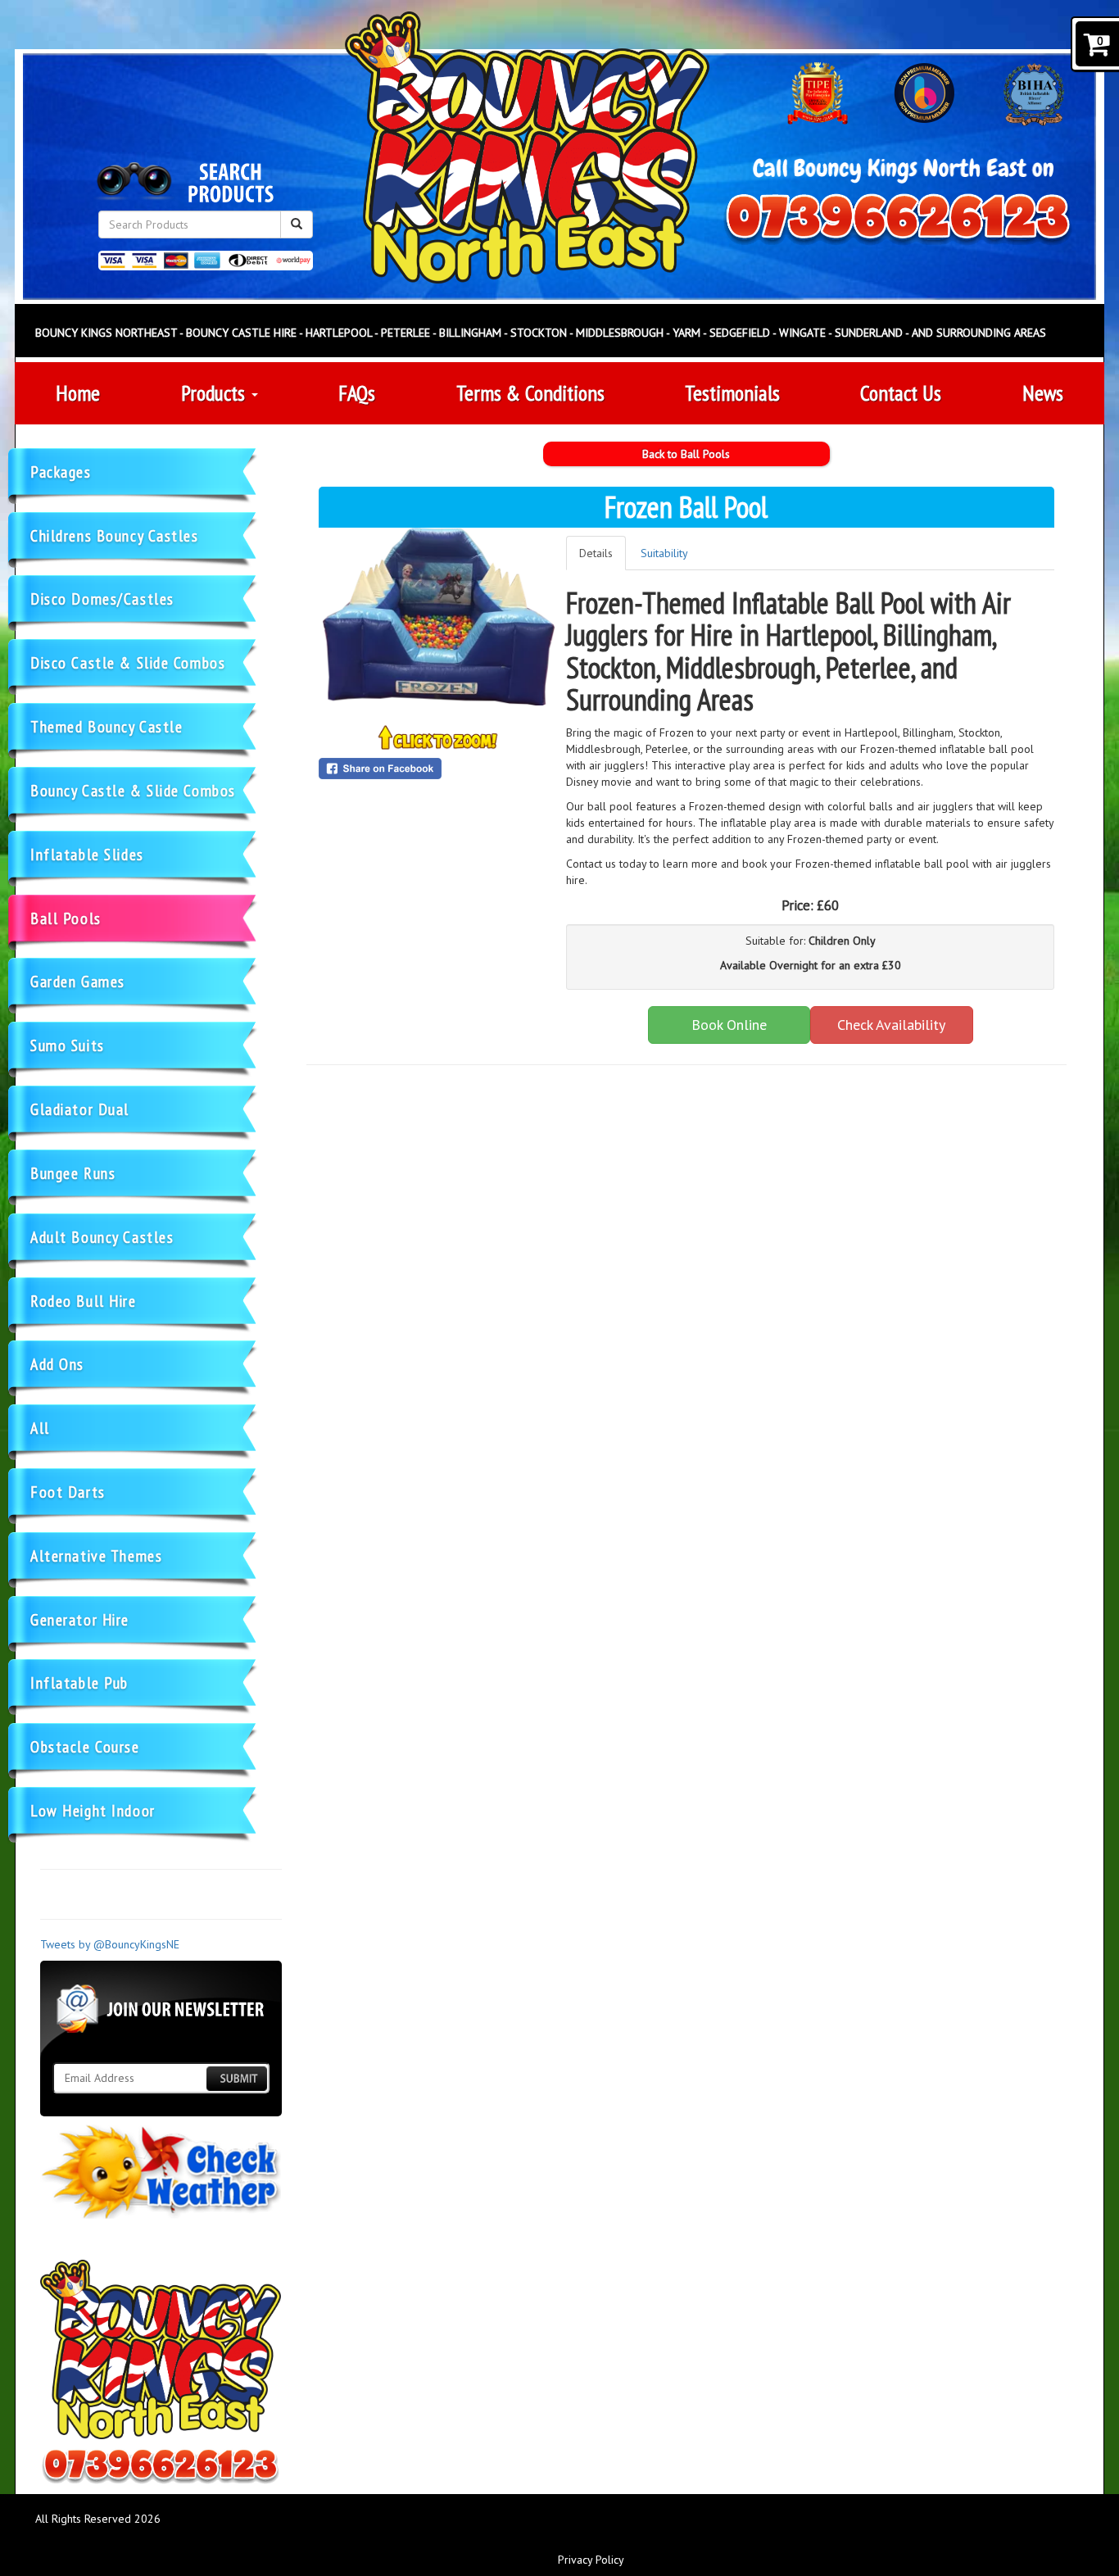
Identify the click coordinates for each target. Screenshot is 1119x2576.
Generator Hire (80, 1619)
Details (596, 553)
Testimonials (732, 393)
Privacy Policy (591, 2560)
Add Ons (57, 1364)
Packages (61, 472)
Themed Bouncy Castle (106, 726)
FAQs (357, 393)
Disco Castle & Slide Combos (128, 662)
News (1043, 393)
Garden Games (78, 981)
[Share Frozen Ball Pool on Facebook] (439, 769)
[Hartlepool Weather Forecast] (161, 2172)
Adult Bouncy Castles (102, 1237)
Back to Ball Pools (686, 454)
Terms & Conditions (530, 393)
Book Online (729, 1025)
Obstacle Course (85, 1746)
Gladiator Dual (80, 1109)
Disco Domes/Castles (102, 599)
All (40, 1428)
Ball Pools (66, 918)
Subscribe (237, 2078)
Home (78, 393)
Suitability (664, 553)
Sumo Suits (68, 1045)
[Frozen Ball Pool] (439, 617)
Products (215, 393)
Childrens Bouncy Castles (115, 535)
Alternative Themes (96, 1556)
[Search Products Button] (297, 224)
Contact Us (901, 393)
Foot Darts (68, 1492)
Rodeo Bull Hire (84, 1301)
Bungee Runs (73, 1173)
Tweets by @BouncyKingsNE (110, 1944)
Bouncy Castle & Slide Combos (133, 790)
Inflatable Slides (87, 854)
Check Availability (891, 1025)
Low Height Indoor (93, 1810)
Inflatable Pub (79, 1683)
